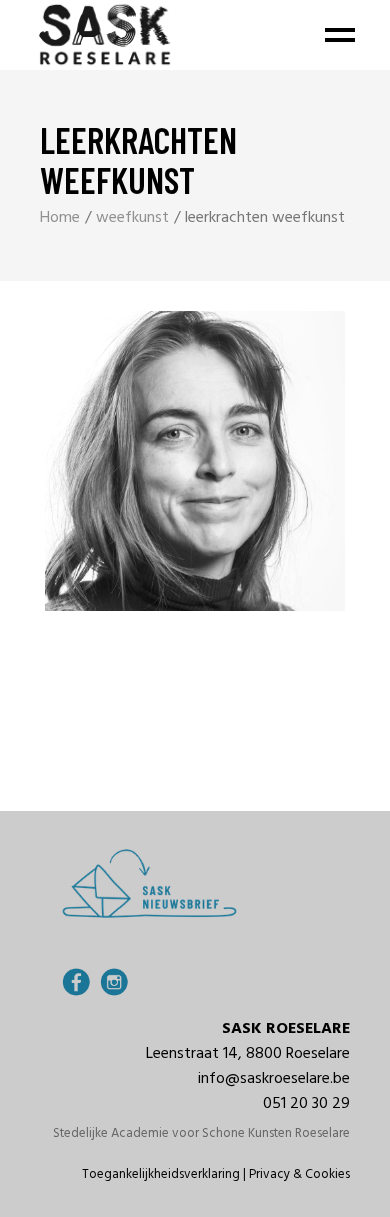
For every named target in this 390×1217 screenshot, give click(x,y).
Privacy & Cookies (299, 1174)
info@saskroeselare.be (274, 1079)
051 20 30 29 (306, 1104)
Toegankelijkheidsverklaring (161, 1174)
